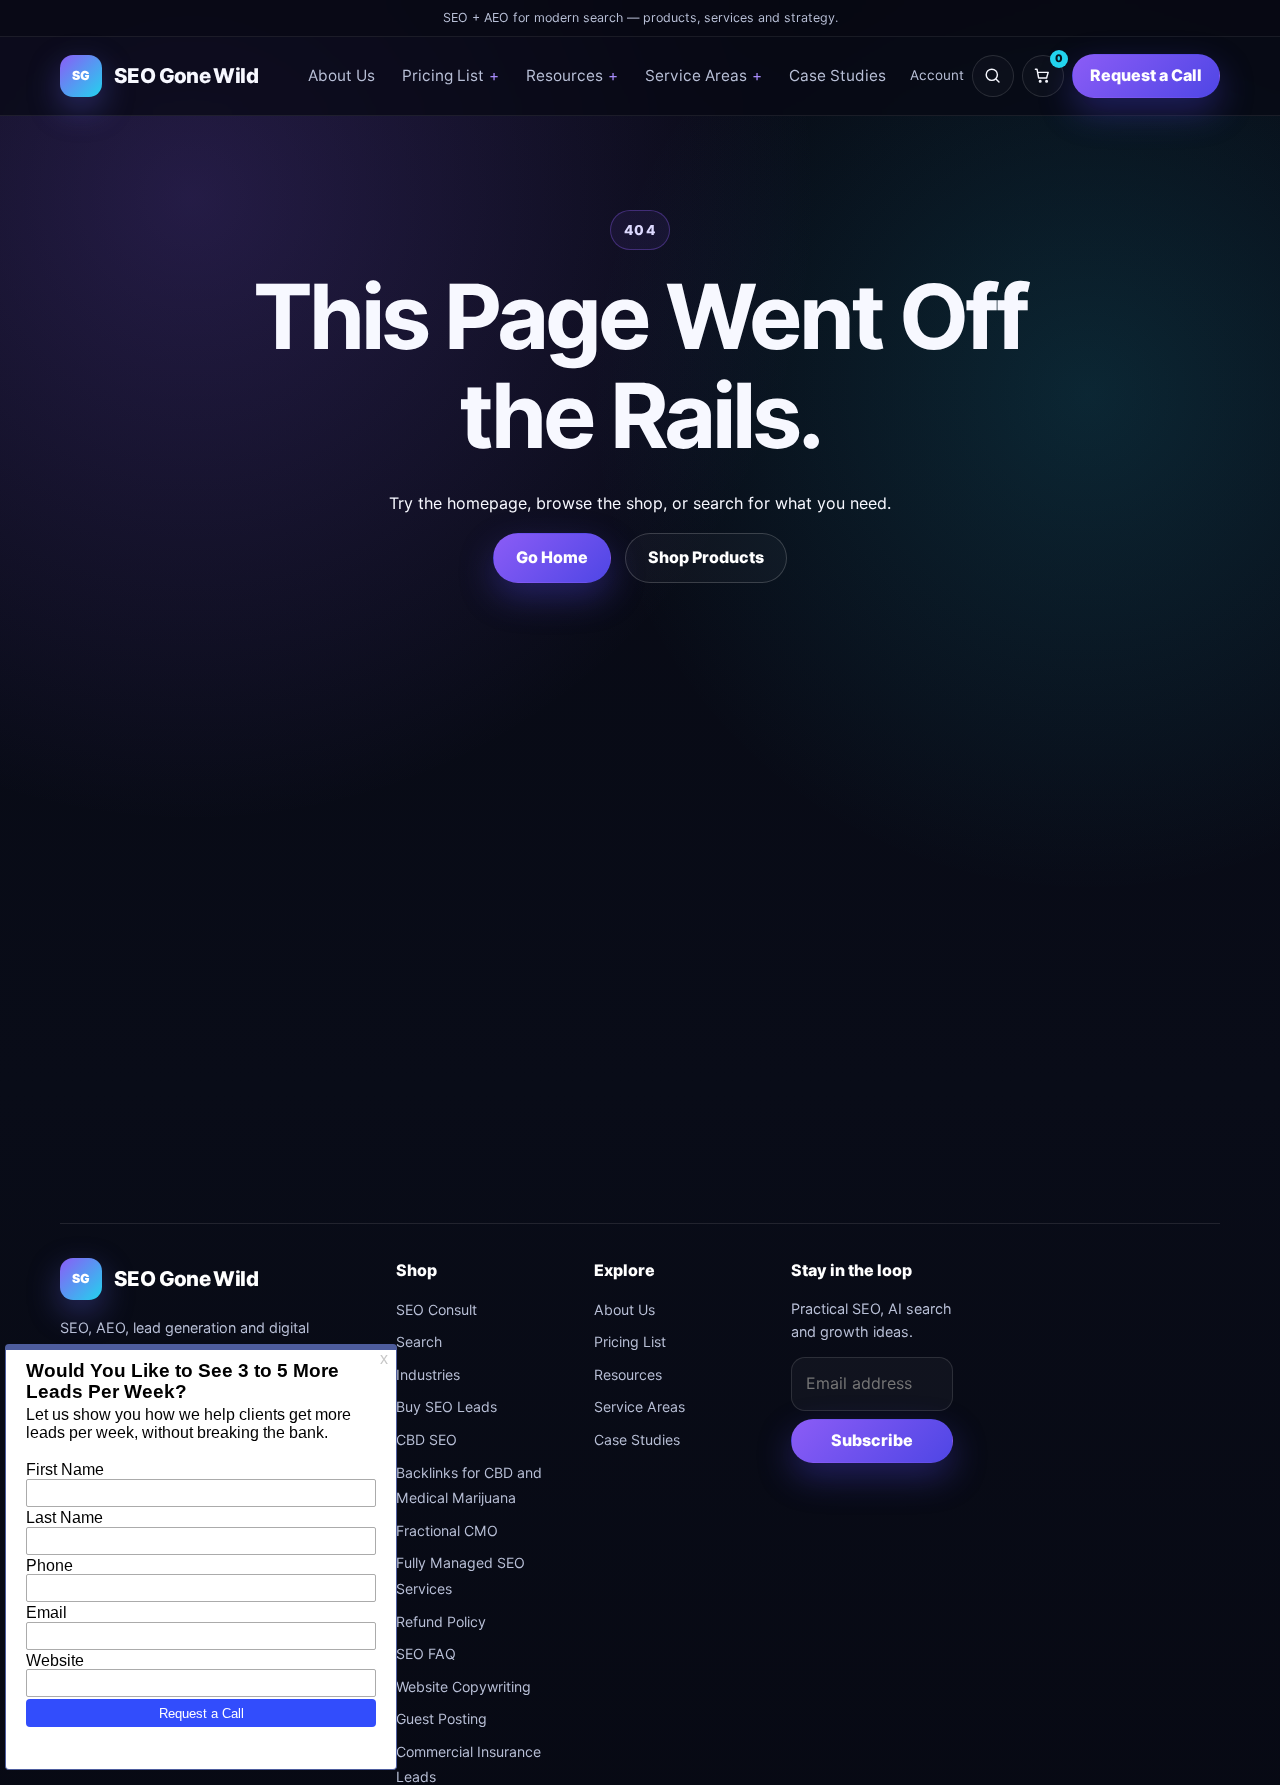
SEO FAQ (426, 1653)
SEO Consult (436, 1309)
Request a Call (1146, 75)
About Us (341, 75)
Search (419, 1341)
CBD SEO (426, 1439)
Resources (572, 75)
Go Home (552, 557)
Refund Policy (441, 1621)
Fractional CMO (447, 1530)
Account (937, 75)
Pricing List (450, 75)
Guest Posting (441, 1718)
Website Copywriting (463, 1686)
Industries (428, 1374)
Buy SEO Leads (446, 1406)
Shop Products (706, 557)
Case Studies (837, 75)
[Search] (993, 76)
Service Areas (703, 75)
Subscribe (872, 1440)
